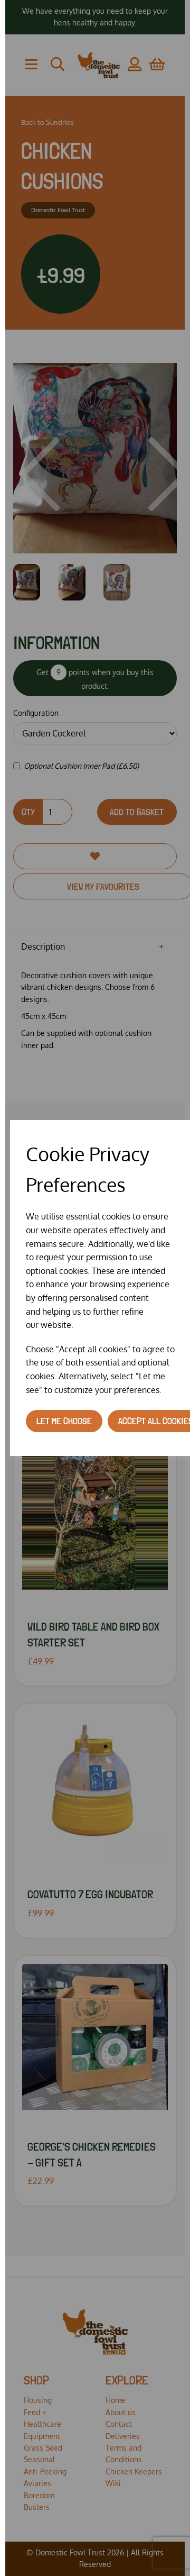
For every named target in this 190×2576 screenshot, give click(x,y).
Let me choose (64, 1421)
